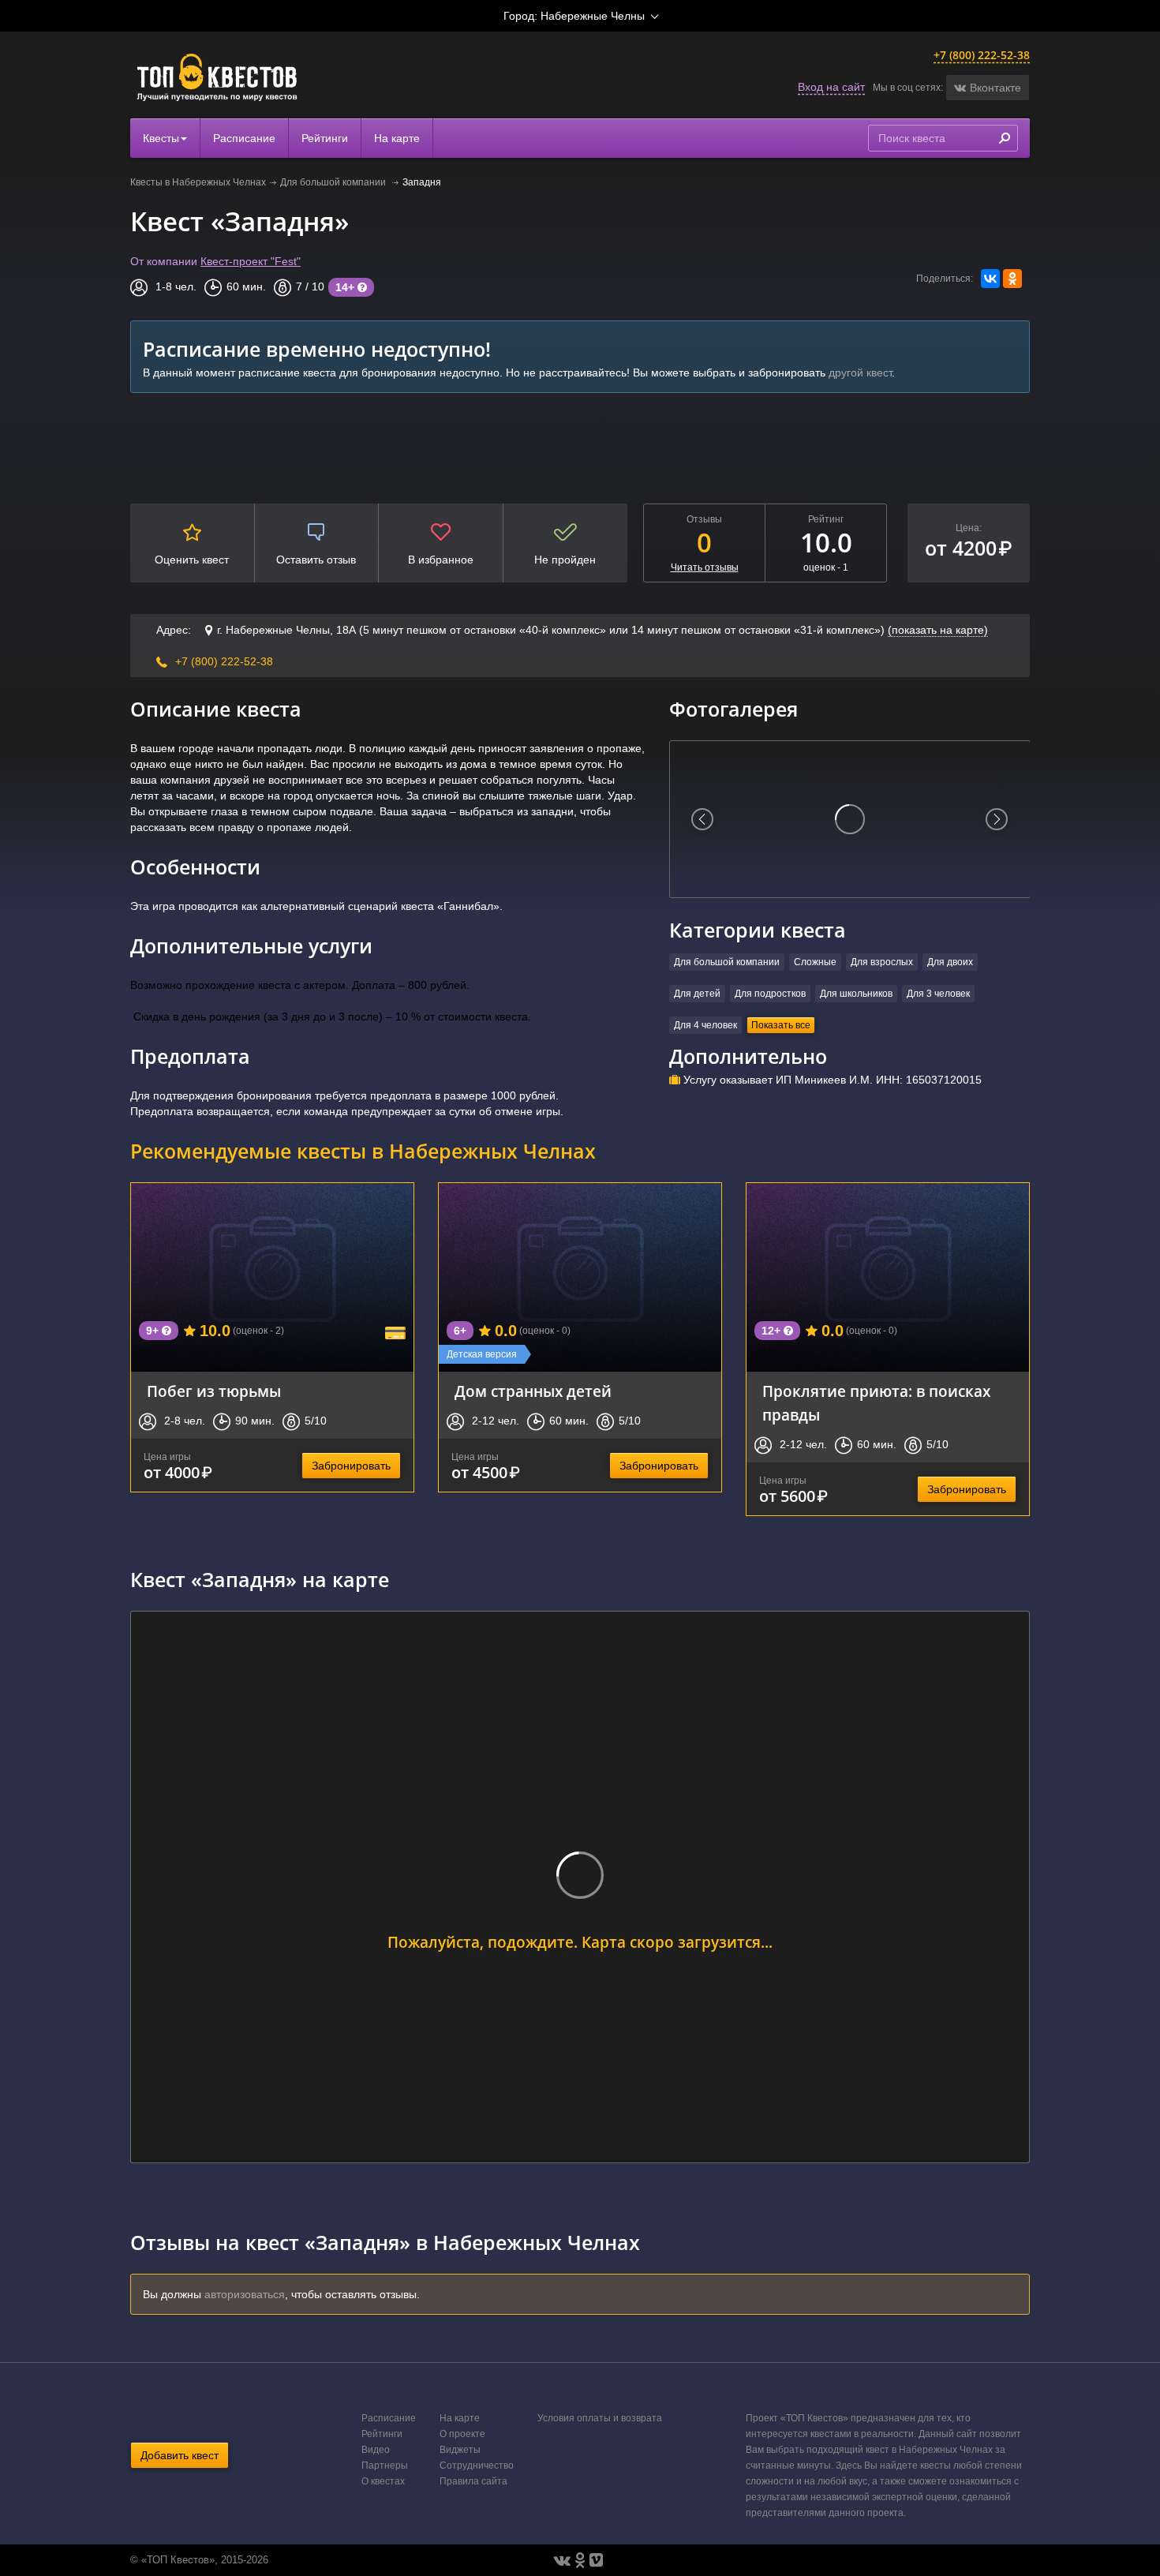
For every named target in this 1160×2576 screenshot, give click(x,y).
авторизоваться (245, 2294)
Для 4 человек (705, 1025)
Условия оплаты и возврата (600, 2418)
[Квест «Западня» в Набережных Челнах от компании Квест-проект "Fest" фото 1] (850, 819)
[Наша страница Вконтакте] (562, 2560)
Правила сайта (473, 2481)
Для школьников (856, 994)
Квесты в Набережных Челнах (198, 182)
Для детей (697, 994)
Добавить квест (180, 2455)
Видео (376, 2450)
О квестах (383, 2481)
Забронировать (351, 1466)
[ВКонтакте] (990, 279)
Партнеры (385, 2466)
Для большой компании (334, 182)
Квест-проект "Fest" (251, 261)
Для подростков (770, 994)
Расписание (244, 138)
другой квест (860, 373)
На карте (397, 138)
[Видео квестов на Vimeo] (596, 2560)
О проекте (462, 2434)
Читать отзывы (705, 567)
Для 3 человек (938, 994)
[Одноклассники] (1012, 279)
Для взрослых (882, 962)
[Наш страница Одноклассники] (580, 2560)
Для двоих (950, 962)
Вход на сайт (831, 87)
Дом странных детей (533, 1391)
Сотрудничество (477, 2466)
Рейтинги (325, 138)
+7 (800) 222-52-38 (982, 55)
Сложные (815, 962)
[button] (988, 88)
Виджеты (460, 2450)
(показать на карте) (938, 630)
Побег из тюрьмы (214, 1391)
